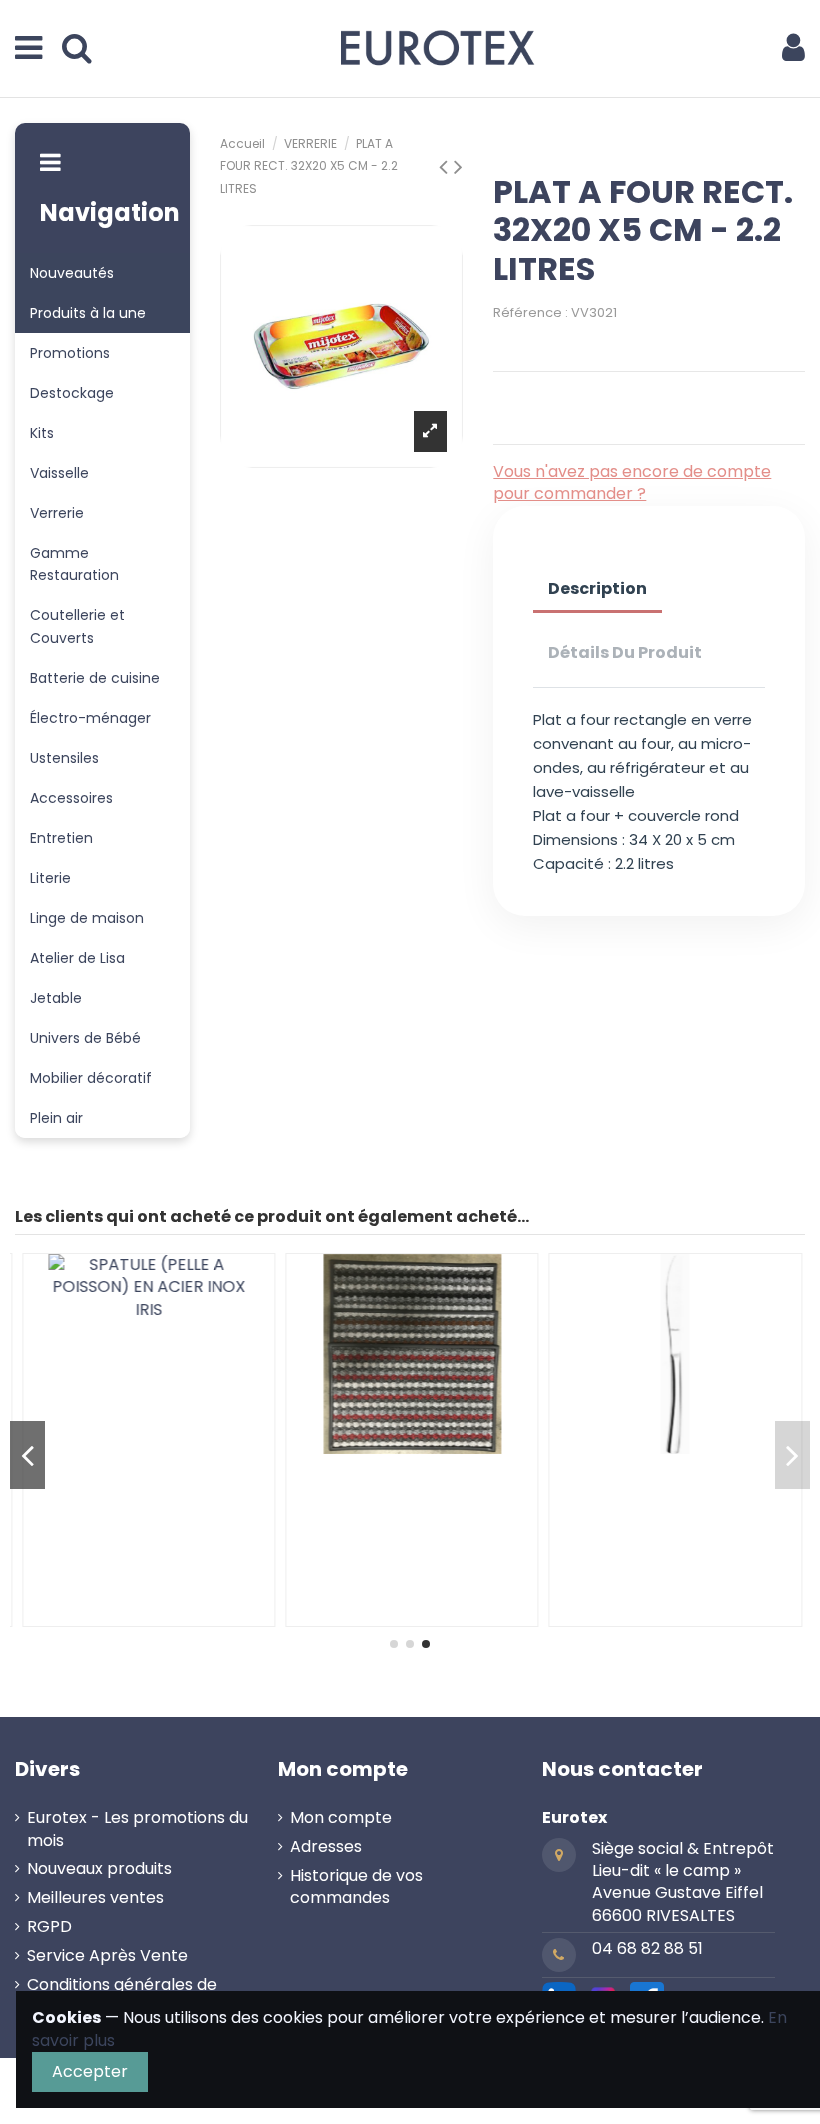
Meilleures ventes (95, 1898)
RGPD (49, 1927)
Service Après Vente (107, 1956)
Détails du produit (625, 652)
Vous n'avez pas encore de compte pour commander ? (632, 482)
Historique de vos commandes (356, 1887)
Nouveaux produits (99, 1869)
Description (597, 588)
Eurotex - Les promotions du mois (137, 1829)
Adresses (326, 1847)
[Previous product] (446, 166)
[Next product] (458, 166)
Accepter (90, 2071)
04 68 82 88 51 (647, 1948)
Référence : (530, 312)
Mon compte (341, 1818)
